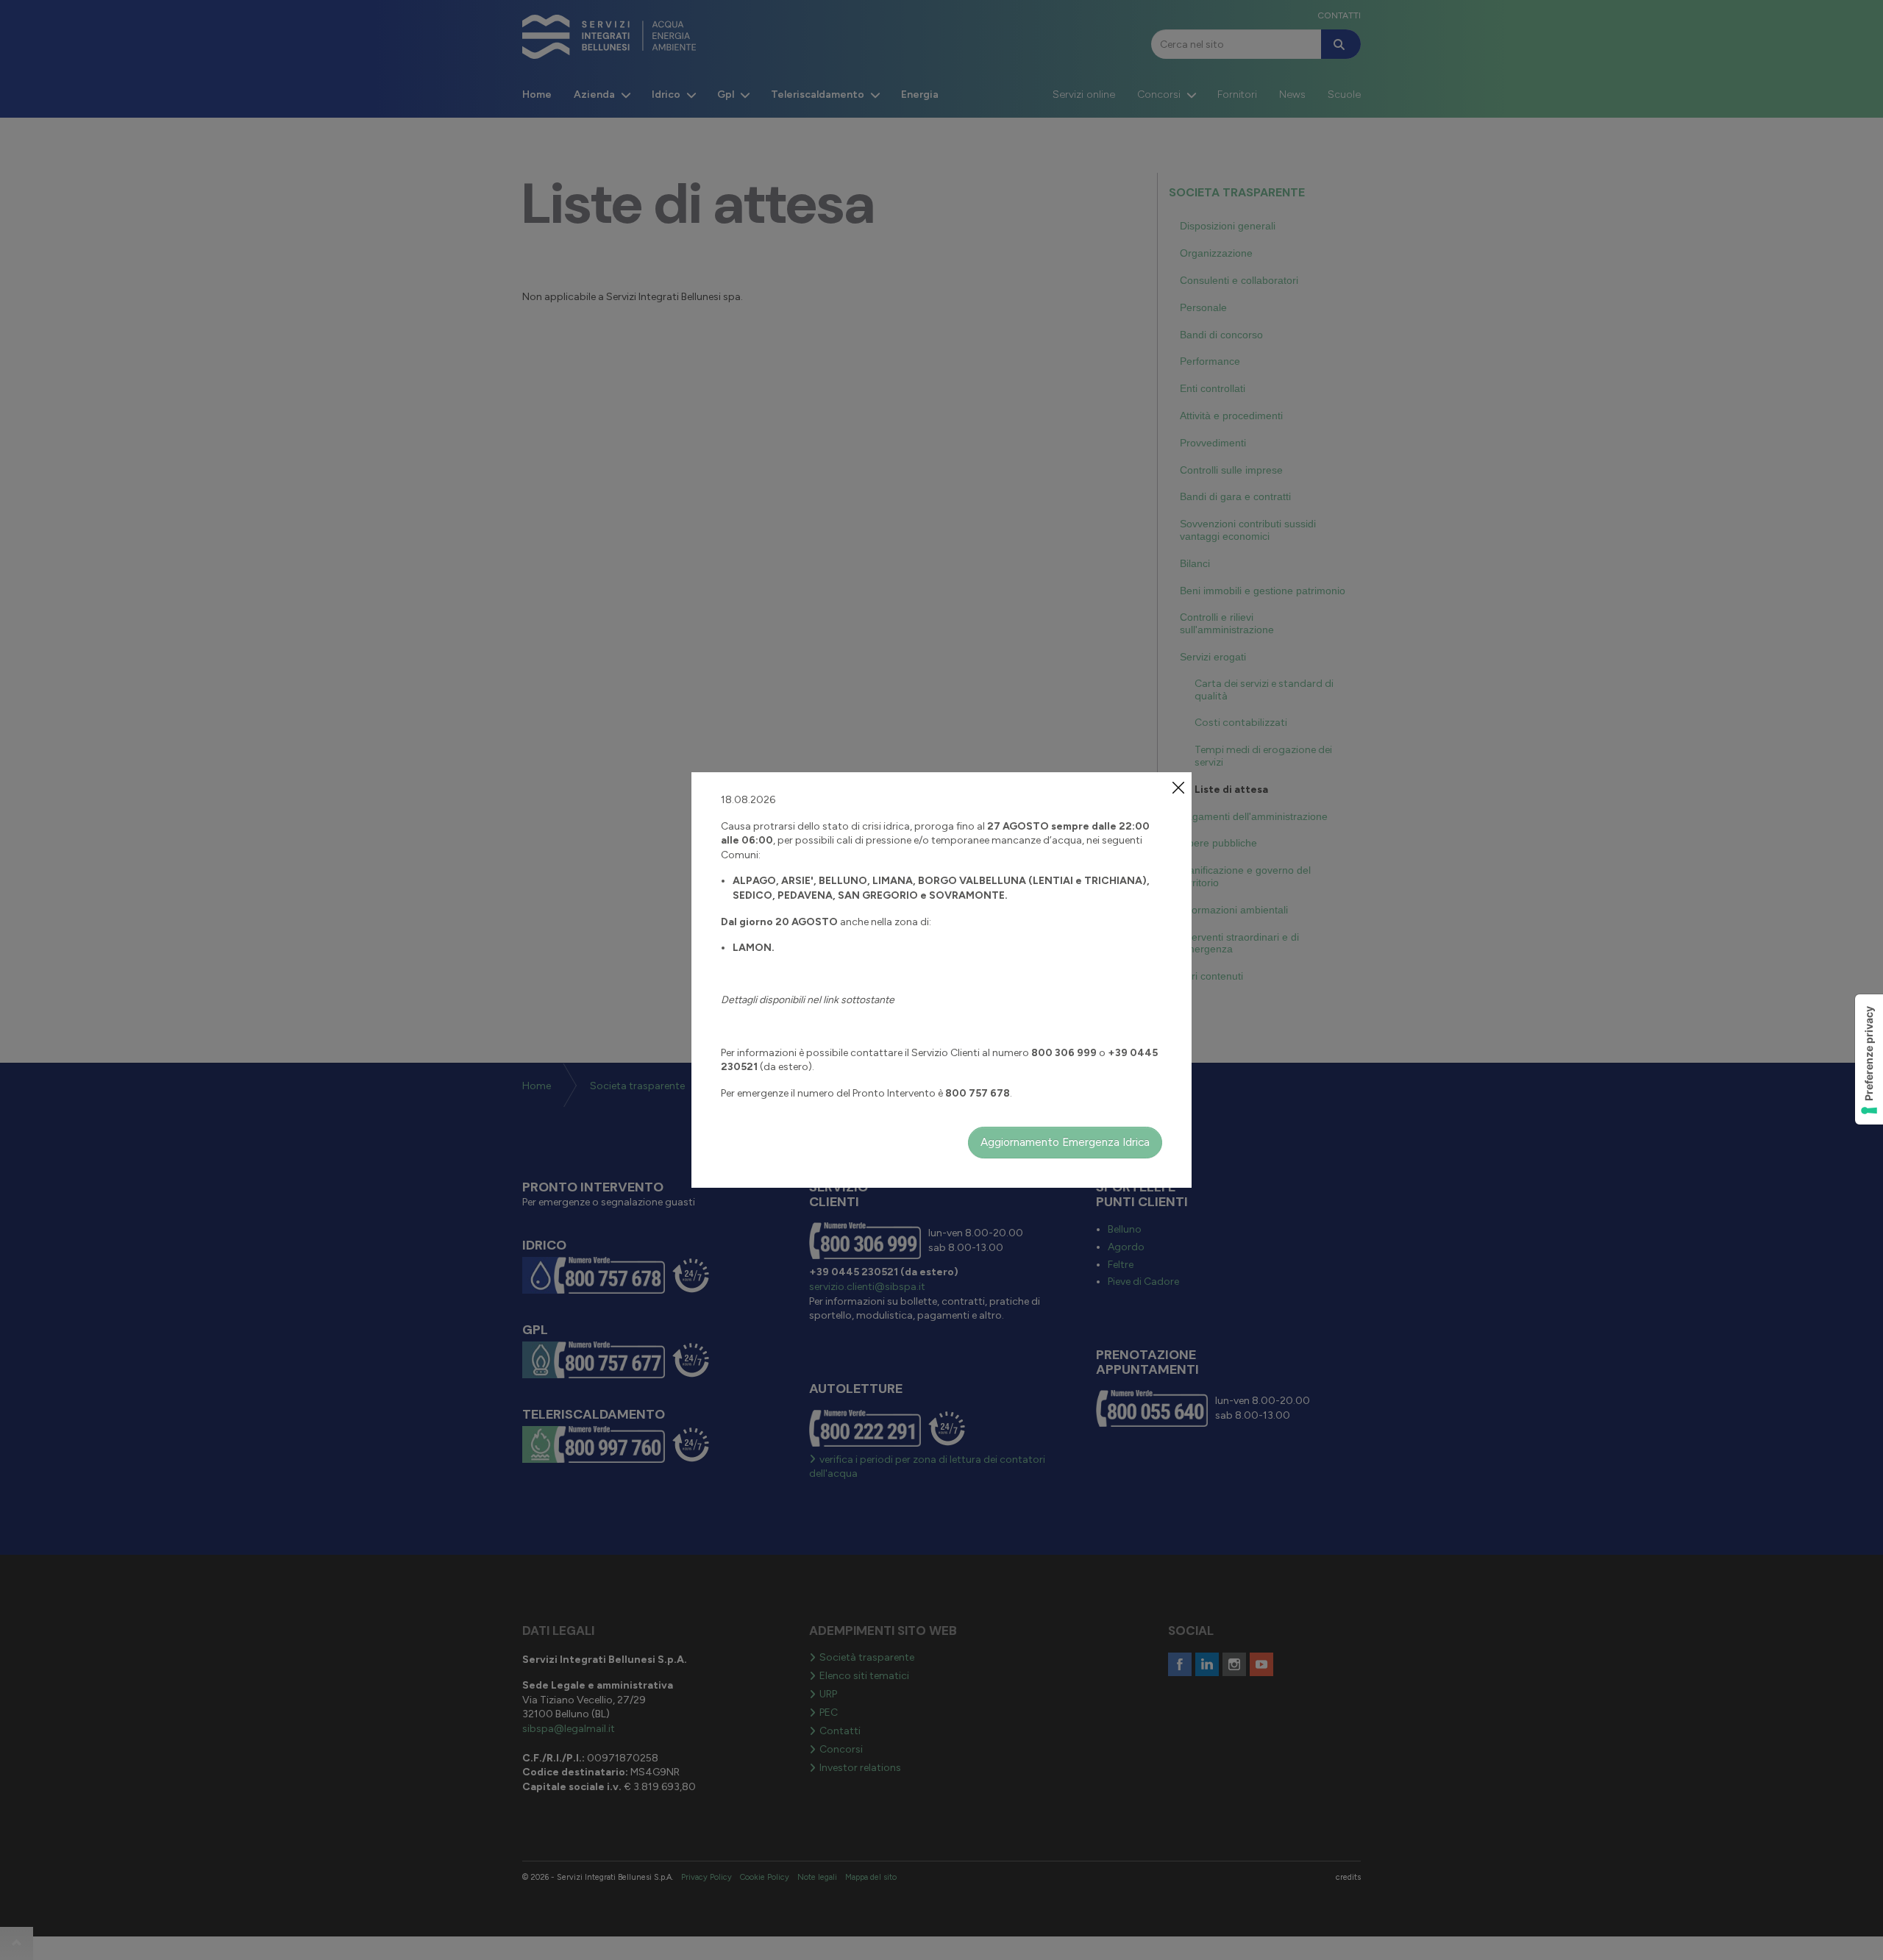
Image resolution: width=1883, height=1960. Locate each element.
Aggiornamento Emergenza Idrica (1065, 1142)
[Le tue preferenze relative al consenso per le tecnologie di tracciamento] (1869, 1059)
